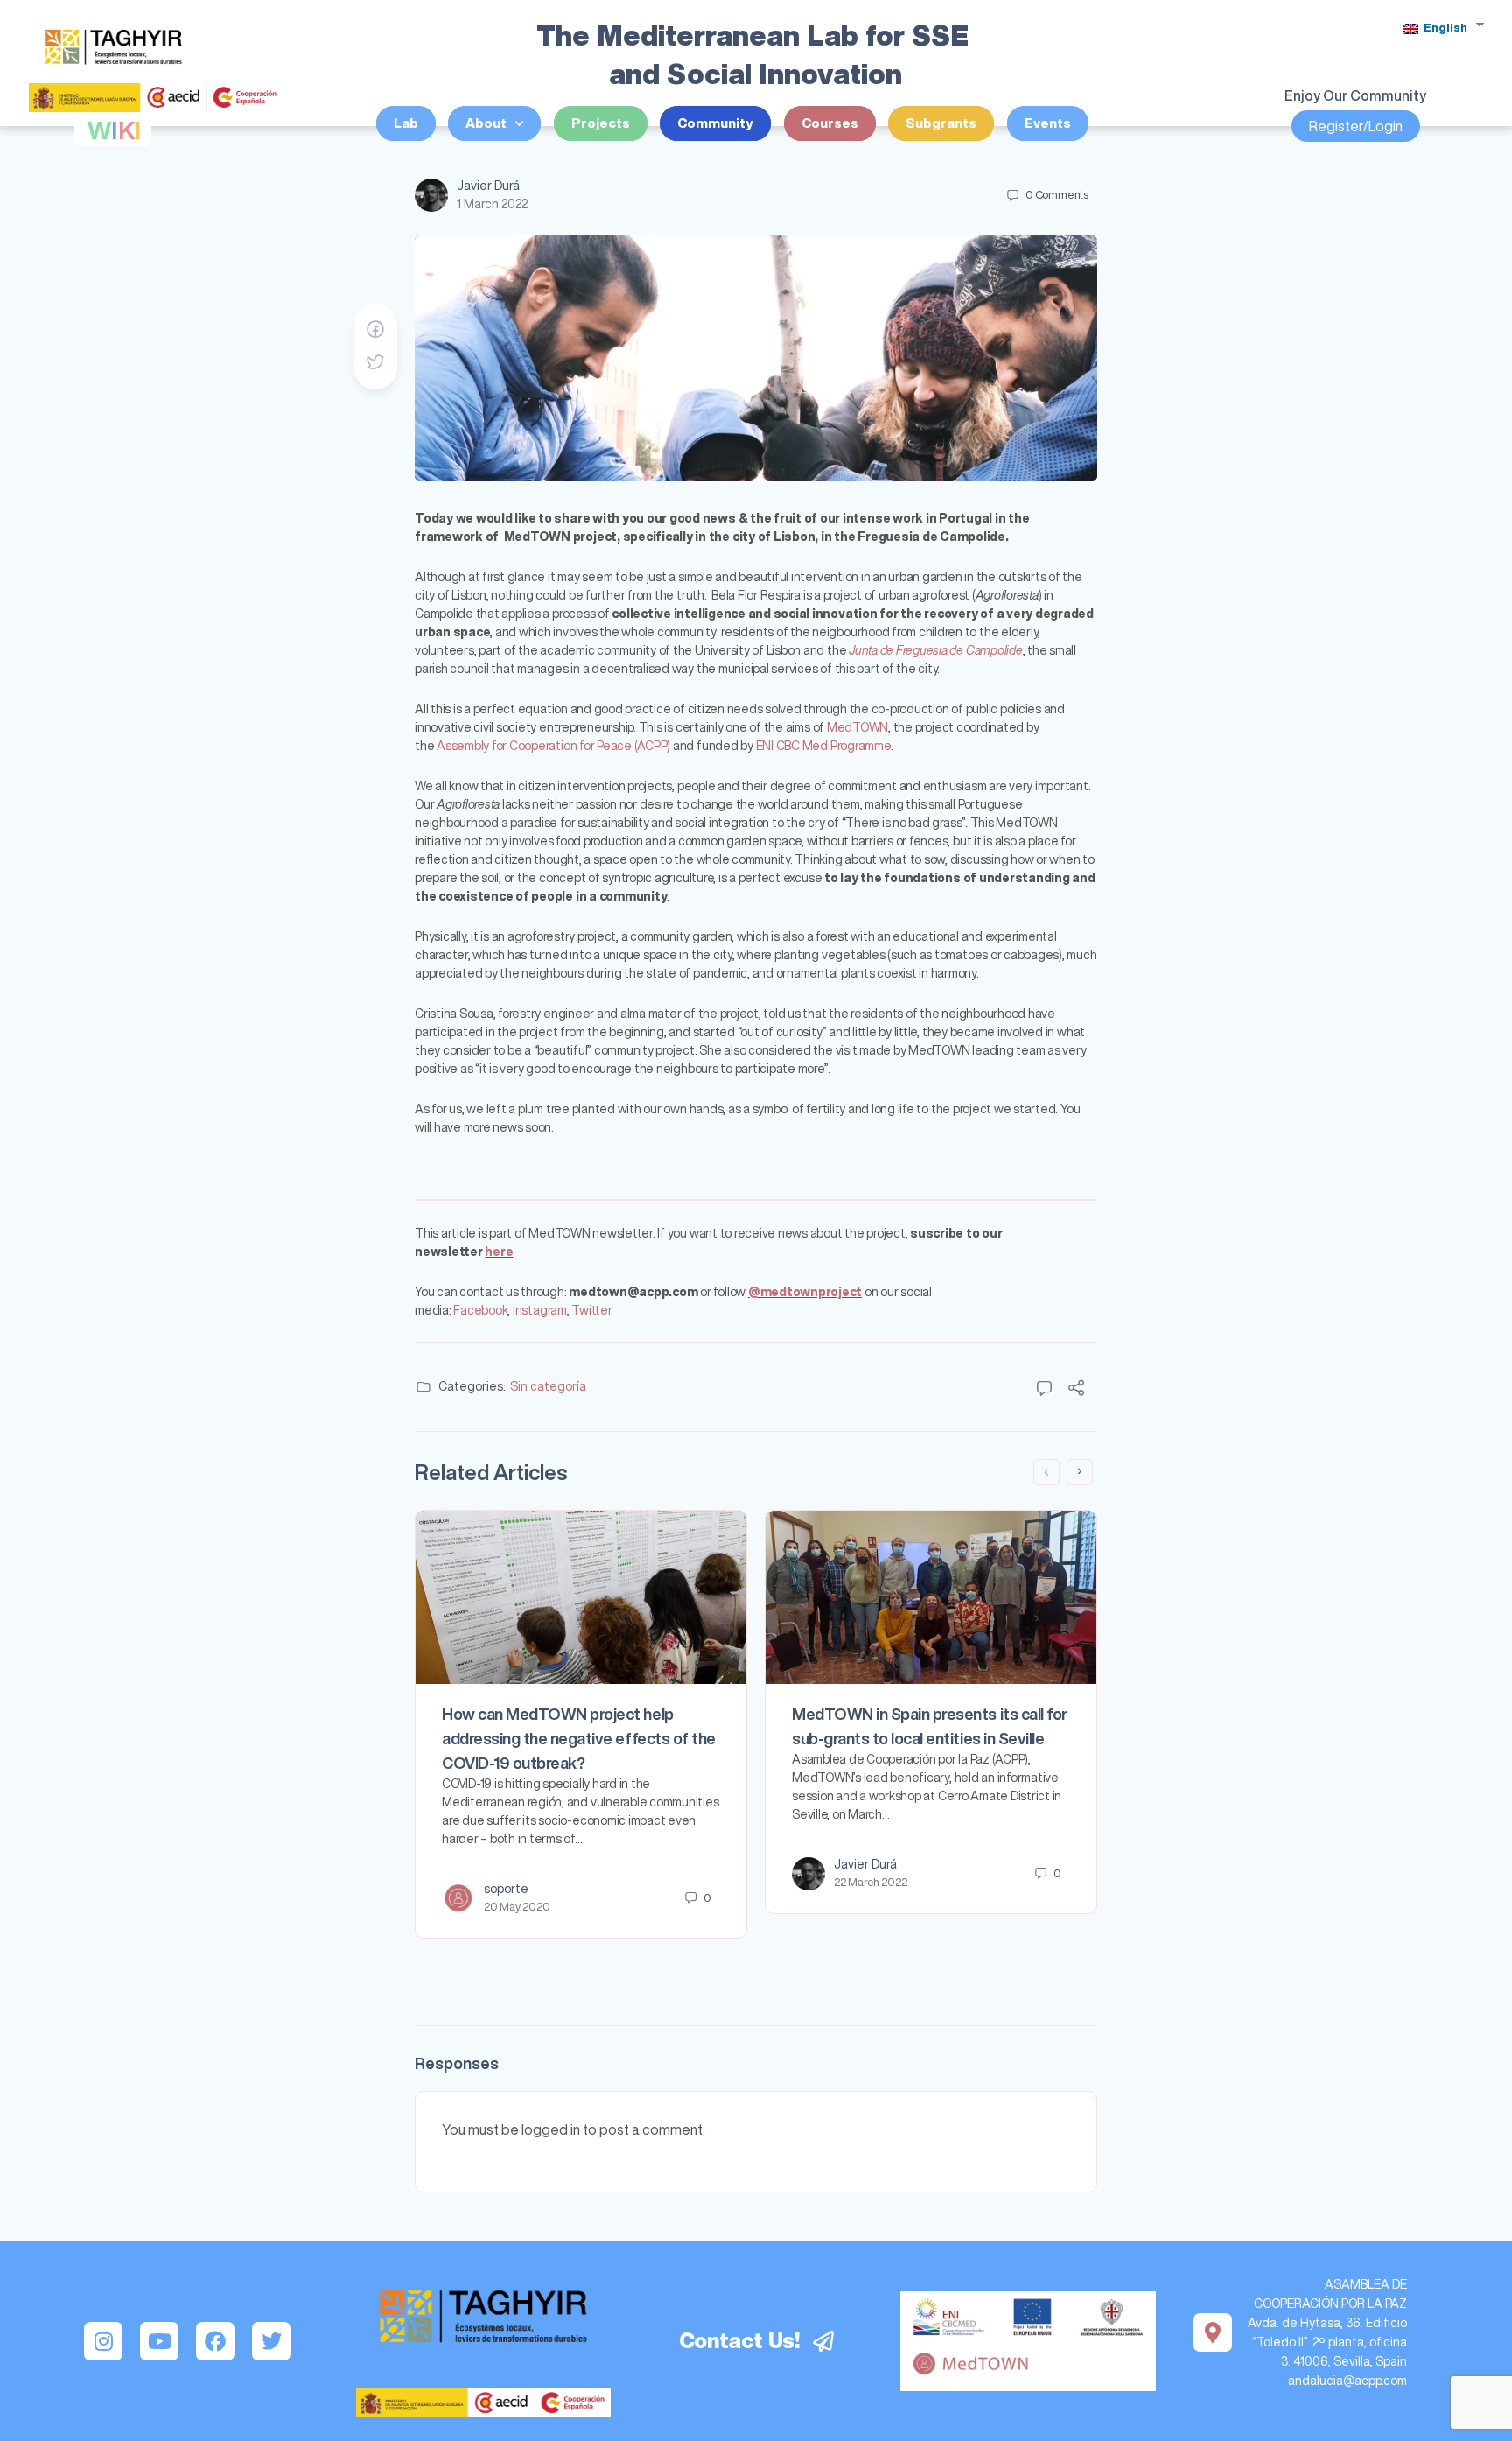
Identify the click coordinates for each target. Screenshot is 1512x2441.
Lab (406, 123)
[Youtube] (159, 2341)
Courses (830, 123)
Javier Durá (488, 186)
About (486, 123)
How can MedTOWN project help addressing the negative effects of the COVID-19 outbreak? (579, 1738)
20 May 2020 (517, 1907)
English (1444, 28)
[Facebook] (215, 2341)
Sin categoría (548, 1386)
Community (715, 123)
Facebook (480, 1310)
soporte (506, 1889)
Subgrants (941, 123)
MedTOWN (857, 727)
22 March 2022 (871, 1882)
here (499, 1252)
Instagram (540, 1310)
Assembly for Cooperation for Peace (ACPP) (553, 746)
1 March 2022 (492, 204)
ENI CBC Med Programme (823, 746)
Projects (601, 123)
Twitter (591, 1310)
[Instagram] (103, 2341)
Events (1048, 123)
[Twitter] (271, 2341)
